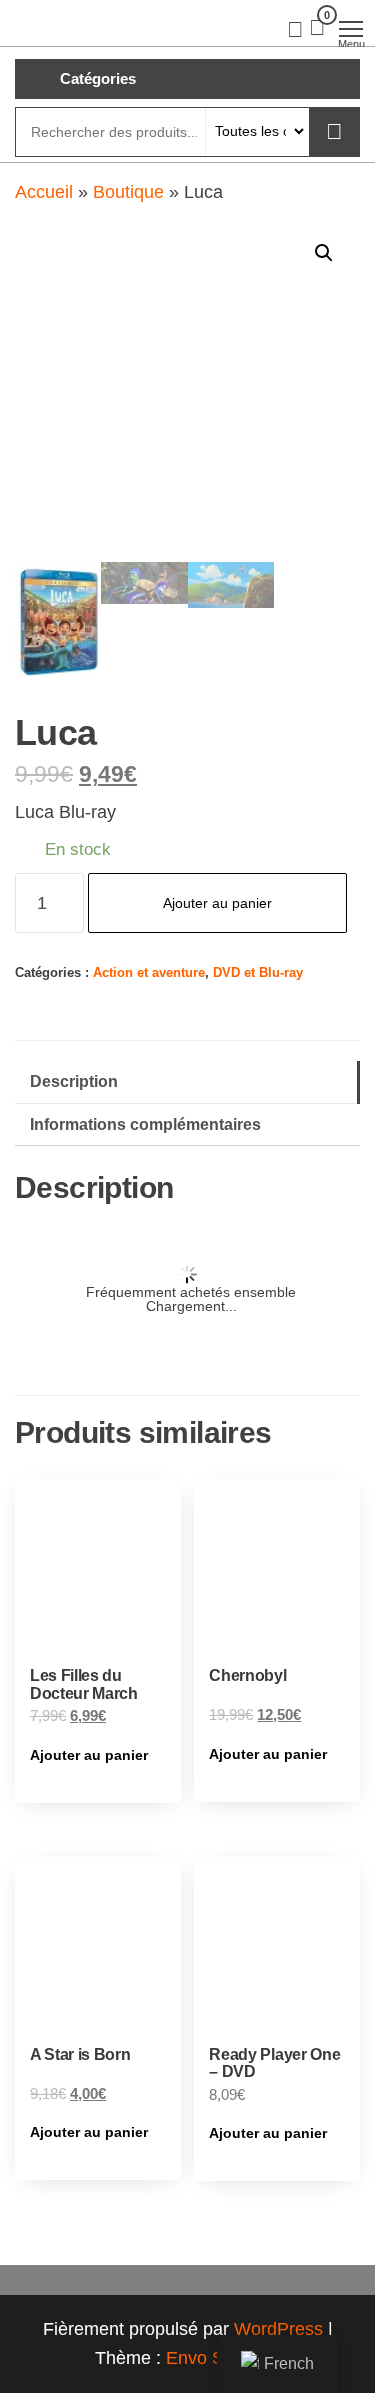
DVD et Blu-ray (258, 973)
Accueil (44, 192)
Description (74, 1081)
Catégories (98, 78)
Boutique (128, 192)
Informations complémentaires (145, 1124)
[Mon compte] (295, 28)
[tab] (187, 1082)
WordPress (278, 2329)
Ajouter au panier (217, 903)
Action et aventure (149, 973)
